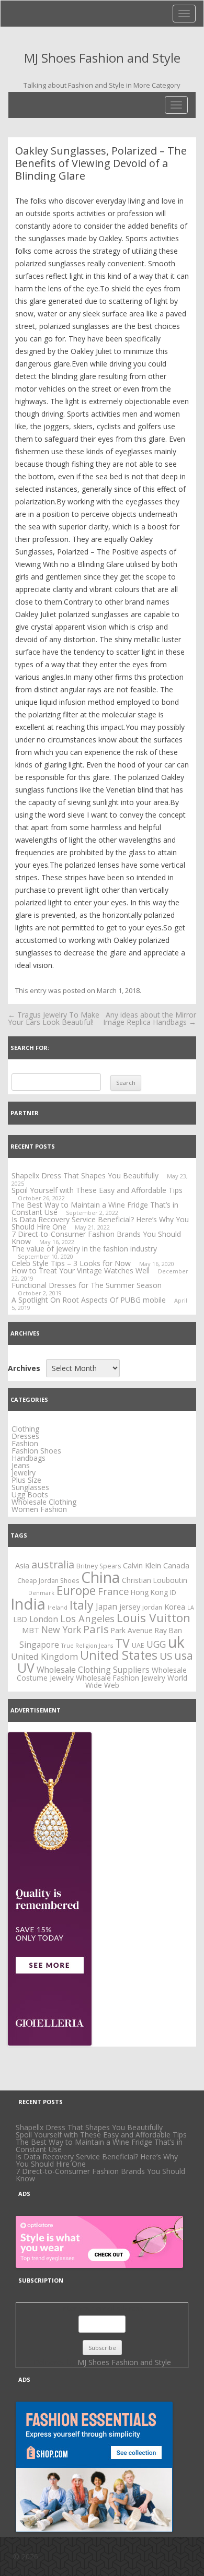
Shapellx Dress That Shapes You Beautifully (85, 1175)
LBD (20, 1619)
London (44, 1619)
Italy (82, 1605)
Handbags (29, 1458)
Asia (22, 1565)
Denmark (41, 1593)
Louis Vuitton (154, 1618)
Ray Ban (168, 1630)
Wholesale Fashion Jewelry (121, 1678)
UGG (156, 1644)
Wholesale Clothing (44, 1502)
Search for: (30, 1048)
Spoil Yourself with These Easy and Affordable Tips (97, 1190)
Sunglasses (30, 1487)
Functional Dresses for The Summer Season (87, 1285)
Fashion (25, 1443)
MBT (31, 1630)
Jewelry (24, 1473)
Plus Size (26, 1480)
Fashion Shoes (36, 1451)
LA (191, 1608)
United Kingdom (44, 1656)
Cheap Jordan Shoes (48, 1581)
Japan (106, 1606)
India (28, 1604)
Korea (175, 1606)
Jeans (21, 1465)
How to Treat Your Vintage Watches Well (81, 1271)
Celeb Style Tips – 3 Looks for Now (71, 1263)
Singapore (39, 1645)
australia (53, 1564)
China (100, 1577)
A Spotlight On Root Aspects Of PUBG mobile (89, 1300)
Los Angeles (87, 1618)
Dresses (25, 1436)
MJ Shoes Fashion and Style (102, 58)
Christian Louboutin (155, 1580)
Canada (176, 1565)
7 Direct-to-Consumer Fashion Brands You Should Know (96, 1238)
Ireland (58, 1608)
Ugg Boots (30, 1494)
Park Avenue (132, 1630)
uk (176, 1642)
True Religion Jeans (87, 1646)
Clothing (25, 1429)
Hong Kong (149, 1592)
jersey (130, 1606)
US (166, 1656)
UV (26, 1668)
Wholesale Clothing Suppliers (93, 1670)
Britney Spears (99, 1566)
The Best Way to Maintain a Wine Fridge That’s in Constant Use (99, 2146)
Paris (96, 1629)
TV (122, 1643)
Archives (24, 1368)
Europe (76, 1590)
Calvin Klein (142, 1565)
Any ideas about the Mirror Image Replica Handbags (150, 1018)
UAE (138, 1645)
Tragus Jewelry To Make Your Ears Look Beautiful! (54, 1018)
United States (119, 1655)
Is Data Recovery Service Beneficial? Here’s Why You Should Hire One (97, 2160)
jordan (152, 1607)
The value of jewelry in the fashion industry (84, 1249)
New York (61, 1629)
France (113, 1591)
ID (173, 1593)
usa (184, 1655)
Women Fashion (39, 1509)
